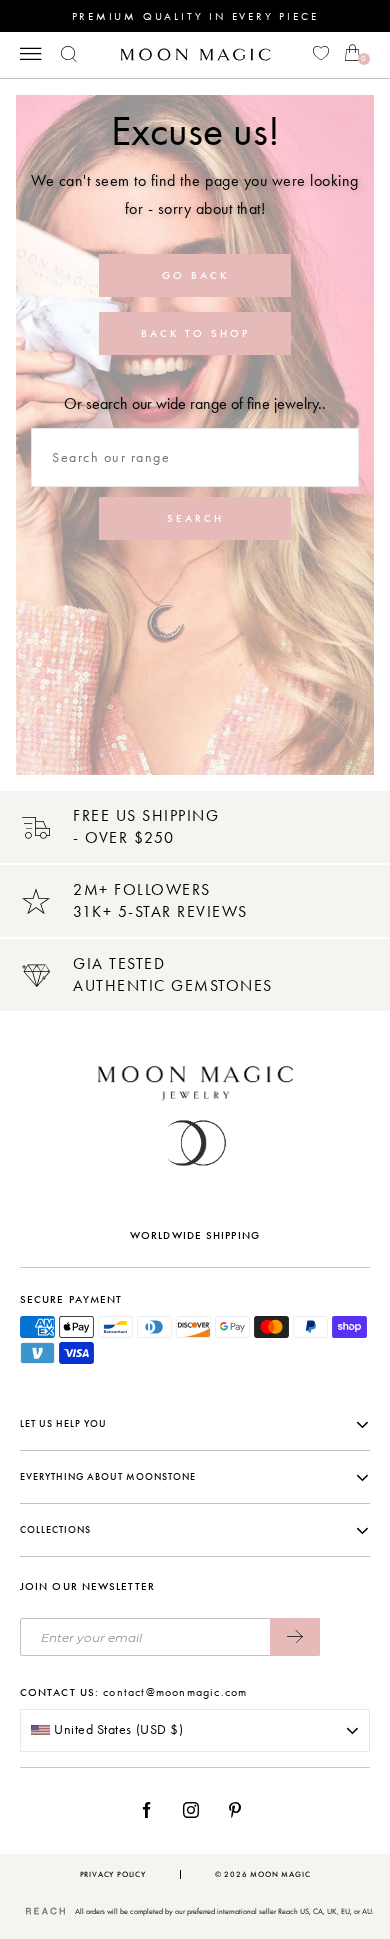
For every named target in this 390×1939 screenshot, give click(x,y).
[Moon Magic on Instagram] (196, 1810)
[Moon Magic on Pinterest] (240, 1810)
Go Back (195, 275)
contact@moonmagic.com (175, 1692)
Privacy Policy (113, 1874)
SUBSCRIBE (295, 1637)
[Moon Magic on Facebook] (154, 1810)
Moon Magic (280, 1874)
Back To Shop (195, 333)
